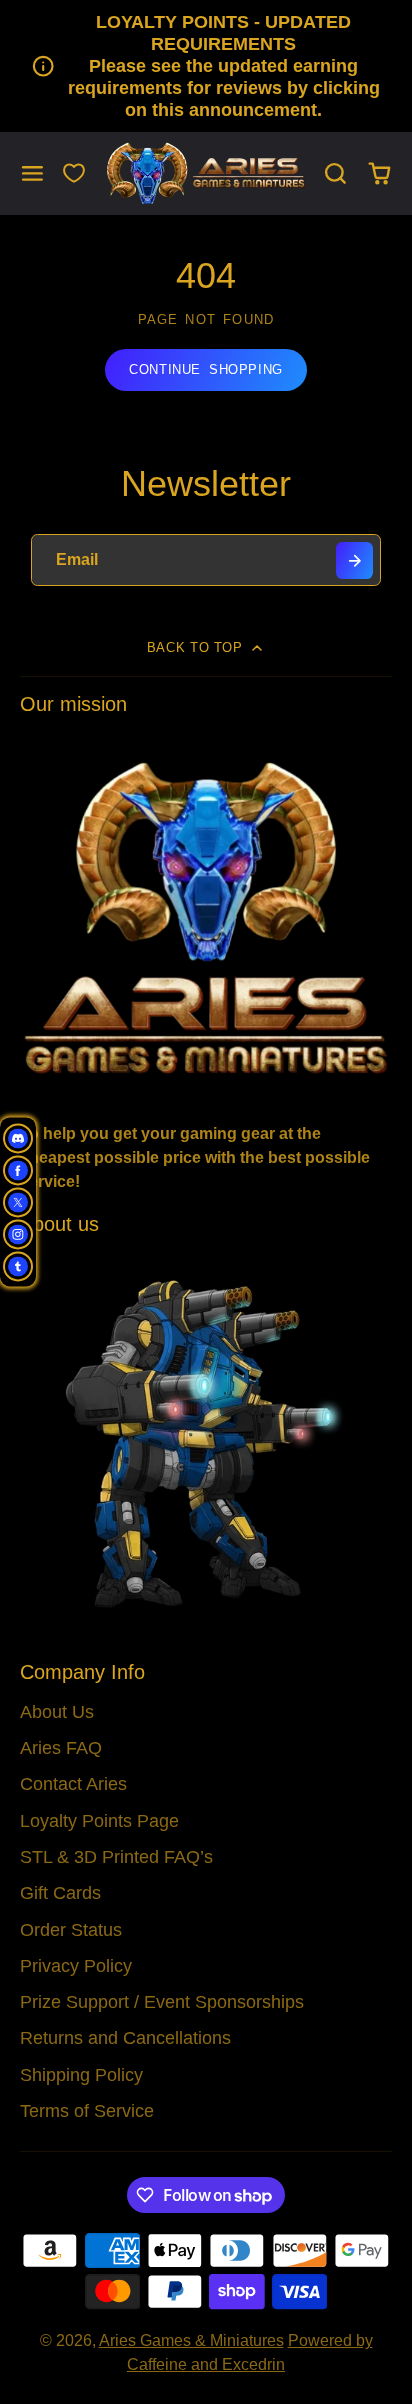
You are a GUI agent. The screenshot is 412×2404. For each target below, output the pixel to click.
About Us (57, 1712)
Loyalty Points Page (99, 1821)
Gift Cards (60, 1893)
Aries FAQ (61, 1748)
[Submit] (354, 560)
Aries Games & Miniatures (191, 2340)
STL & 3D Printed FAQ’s (116, 1857)
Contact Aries (73, 1784)
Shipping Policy (81, 2075)
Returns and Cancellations (125, 2038)
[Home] (206, 173)
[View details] (206, 916)
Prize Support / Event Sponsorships (162, 2002)
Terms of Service (87, 2111)
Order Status (71, 1930)
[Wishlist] (74, 173)
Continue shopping (206, 369)
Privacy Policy (76, 1966)
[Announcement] (206, 66)
